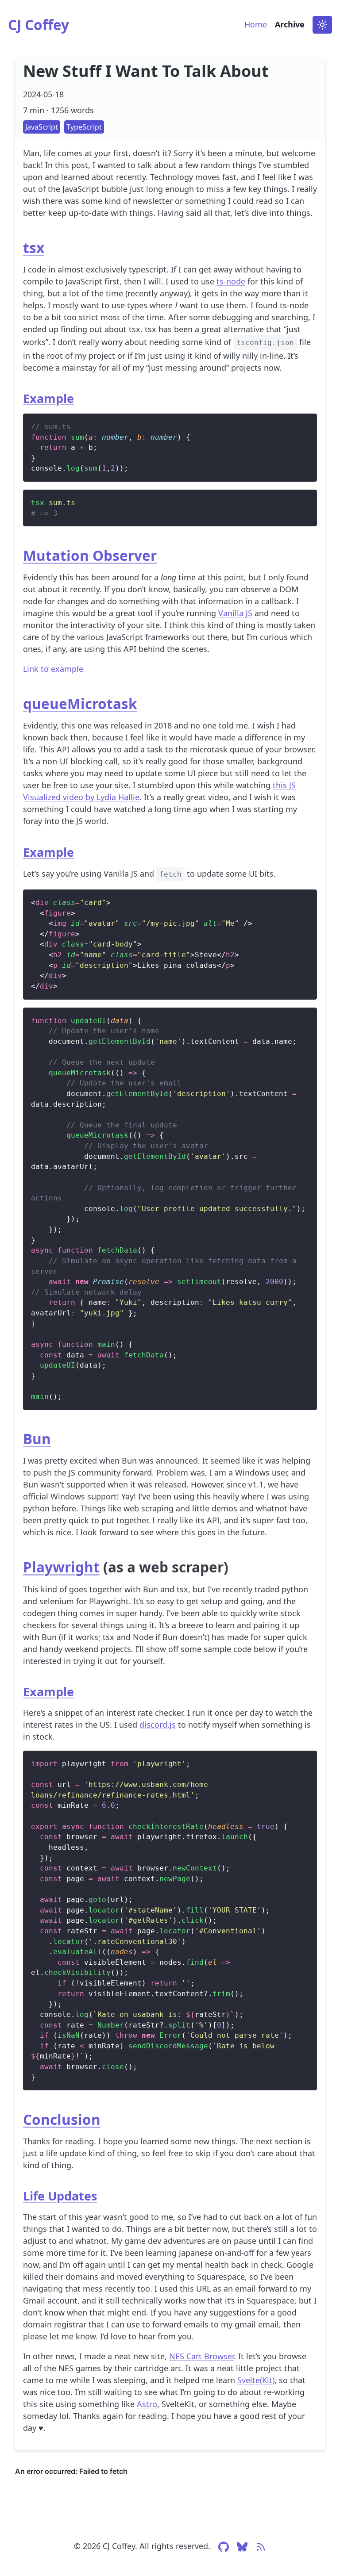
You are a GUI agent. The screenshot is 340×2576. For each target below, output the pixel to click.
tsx (34, 247)
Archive (290, 24)
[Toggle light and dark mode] (322, 25)
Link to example (53, 669)
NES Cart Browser (201, 2356)
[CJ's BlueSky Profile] (242, 2550)
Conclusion (62, 2119)
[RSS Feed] (261, 2550)
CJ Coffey (39, 25)
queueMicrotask (80, 703)
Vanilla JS (235, 613)
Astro (147, 2404)
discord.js (158, 1725)
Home (256, 24)
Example (48, 398)
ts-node (231, 281)
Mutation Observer (90, 555)
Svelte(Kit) (256, 2380)
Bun (37, 1439)
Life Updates (60, 2196)
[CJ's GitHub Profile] (224, 2550)
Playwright (61, 1567)
